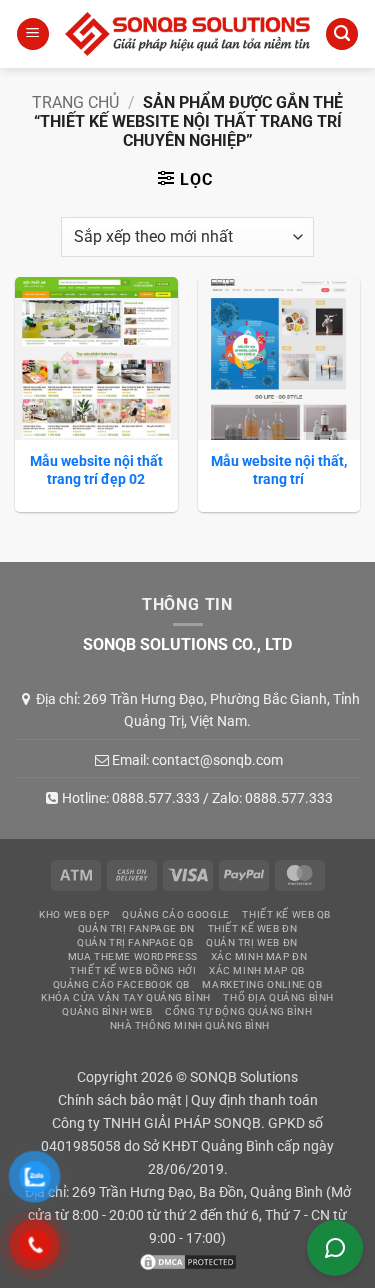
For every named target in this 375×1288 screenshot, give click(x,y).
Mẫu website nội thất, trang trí (279, 470)
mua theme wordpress (133, 956)
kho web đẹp (74, 914)
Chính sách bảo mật (120, 1100)
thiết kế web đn (253, 928)
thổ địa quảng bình (278, 997)
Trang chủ (75, 102)
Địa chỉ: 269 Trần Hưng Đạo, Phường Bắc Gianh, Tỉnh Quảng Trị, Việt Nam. (198, 710)
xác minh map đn (259, 956)
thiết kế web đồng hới (133, 970)
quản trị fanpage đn (136, 928)
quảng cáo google (175, 914)
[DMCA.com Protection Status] (188, 1261)
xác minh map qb (257, 970)
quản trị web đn (252, 942)
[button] (33, 34)
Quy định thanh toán (254, 1100)
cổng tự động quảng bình (238, 1011)
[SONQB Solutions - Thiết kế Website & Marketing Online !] (187, 34)
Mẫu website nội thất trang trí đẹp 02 (96, 470)
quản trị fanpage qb (135, 942)
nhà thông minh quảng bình (190, 1025)
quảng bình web (107, 1011)
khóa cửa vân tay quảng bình (126, 997)
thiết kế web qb (286, 914)
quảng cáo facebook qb (121, 984)
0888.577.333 (156, 798)
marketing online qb (262, 984)
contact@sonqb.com (217, 760)
